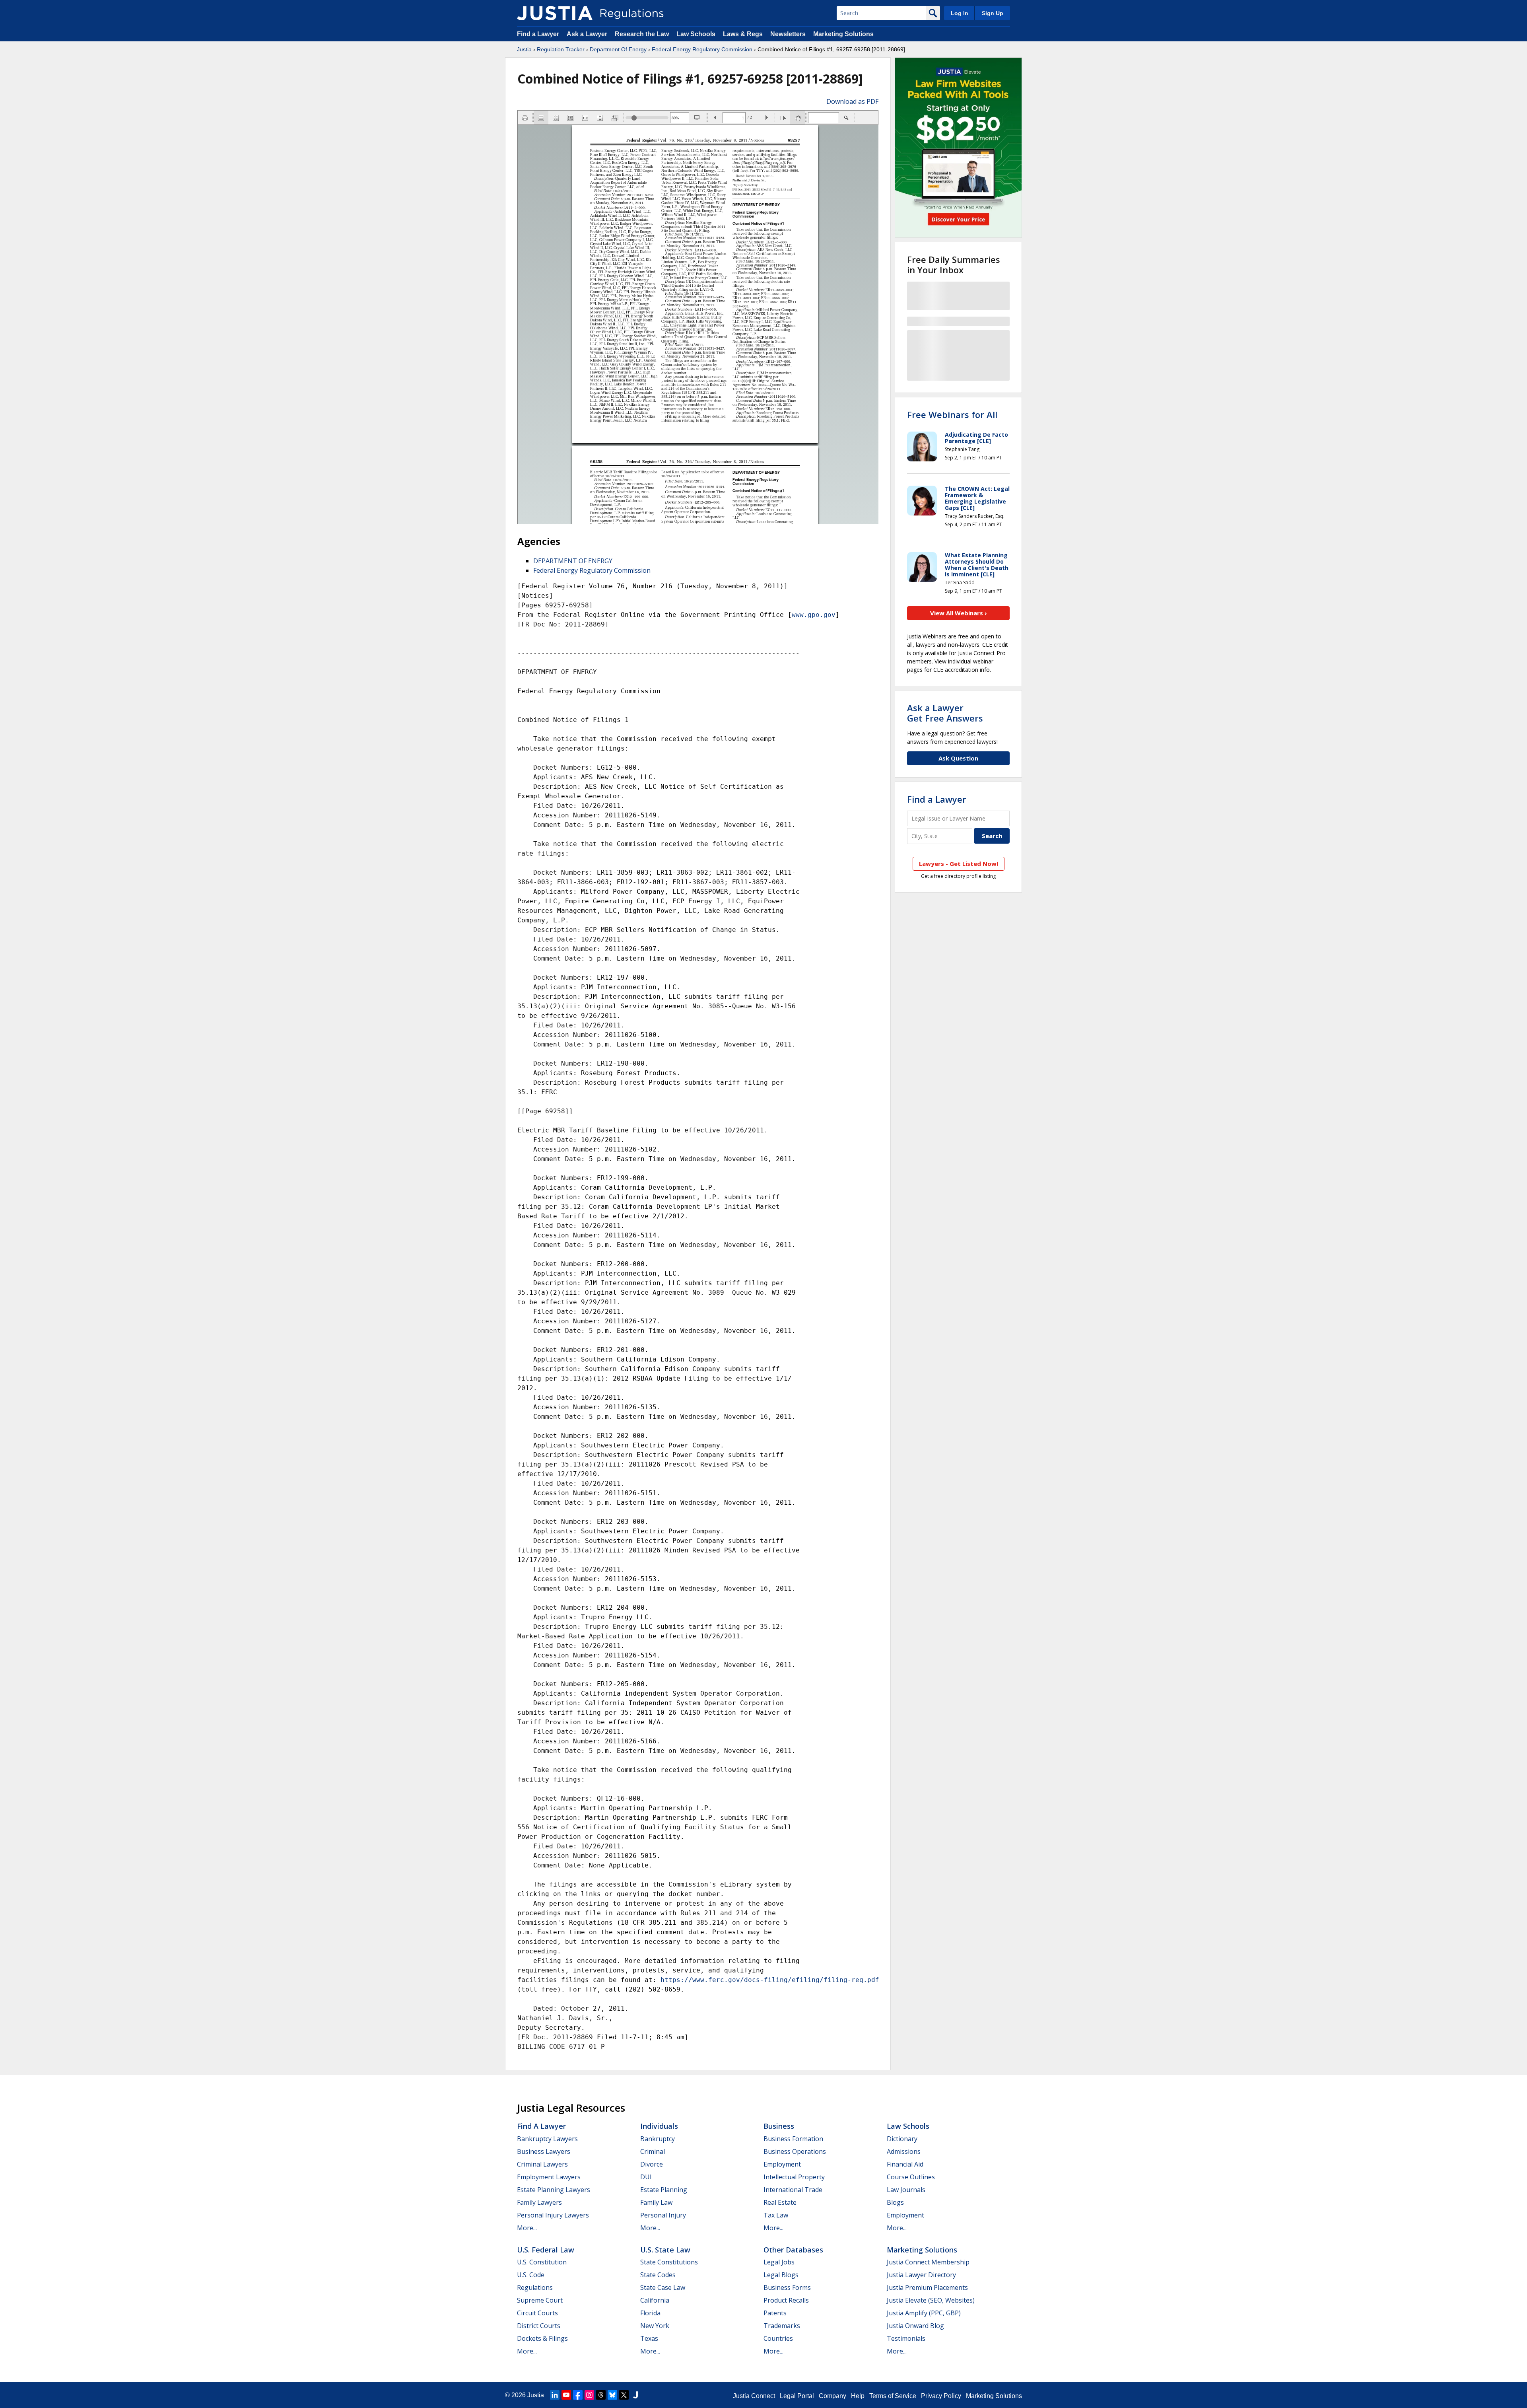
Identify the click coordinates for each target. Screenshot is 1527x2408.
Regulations (535, 2287)
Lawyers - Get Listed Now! (959, 864)
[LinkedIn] (555, 2395)
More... (527, 2228)
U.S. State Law (665, 2250)
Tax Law (776, 2215)
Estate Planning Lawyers (554, 2190)
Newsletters (788, 34)
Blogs (895, 2202)
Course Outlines (911, 2177)
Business (779, 2126)
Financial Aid (905, 2164)
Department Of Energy (618, 49)
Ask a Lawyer (588, 34)
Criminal (653, 2151)
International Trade (793, 2190)
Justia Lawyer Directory (921, 2275)
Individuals (659, 2126)
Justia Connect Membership (928, 2262)
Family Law (656, 2202)
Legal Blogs (781, 2275)
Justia (524, 49)
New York (655, 2326)
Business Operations (795, 2151)
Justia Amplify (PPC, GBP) (924, 2313)
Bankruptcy (658, 2139)
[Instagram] (589, 2395)
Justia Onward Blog (915, 2326)
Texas (649, 2338)
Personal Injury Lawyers (553, 2215)
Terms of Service (893, 2396)
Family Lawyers (539, 2202)
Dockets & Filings (542, 2338)
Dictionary (902, 2139)
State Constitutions (669, 2262)
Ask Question (958, 758)
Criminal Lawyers (542, 2164)
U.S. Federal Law (546, 2250)
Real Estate (780, 2202)
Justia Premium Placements (927, 2287)
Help (858, 2396)
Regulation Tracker (561, 49)
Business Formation (793, 2139)
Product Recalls (786, 2300)
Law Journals (906, 2190)
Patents (775, 2313)
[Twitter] (624, 2395)
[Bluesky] (612, 2395)
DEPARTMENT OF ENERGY (573, 561)
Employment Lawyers (549, 2177)
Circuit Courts (537, 2313)
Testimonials (906, 2338)
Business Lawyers (544, 2151)
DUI (646, 2177)
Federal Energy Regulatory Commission (702, 49)
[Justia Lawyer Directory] (635, 2395)
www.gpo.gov (814, 615)
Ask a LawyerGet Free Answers (945, 713)
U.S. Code (531, 2275)
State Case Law (663, 2287)
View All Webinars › (959, 613)
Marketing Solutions (843, 34)
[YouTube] (566, 2395)
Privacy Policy (941, 2396)
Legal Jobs (779, 2262)
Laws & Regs (743, 34)
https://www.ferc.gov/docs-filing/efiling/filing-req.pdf (770, 1980)
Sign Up (993, 13)
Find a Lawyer (538, 34)
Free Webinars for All (952, 414)
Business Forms (787, 2287)
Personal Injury (663, 2215)
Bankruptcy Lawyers (547, 2139)
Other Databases (793, 2250)
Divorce (652, 2164)
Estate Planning (664, 2190)
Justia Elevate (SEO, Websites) (931, 2300)
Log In (960, 13)
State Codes (658, 2275)
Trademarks (782, 2326)
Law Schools (696, 34)
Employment (782, 2164)
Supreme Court (540, 2300)
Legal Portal (797, 2396)
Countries (778, 2338)
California (655, 2300)
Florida (650, 2313)
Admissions (904, 2151)
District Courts (539, 2326)
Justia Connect (754, 2396)
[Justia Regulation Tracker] (555, 13)
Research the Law (642, 34)
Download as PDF (852, 101)
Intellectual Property (794, 2177)
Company (832, 2396)
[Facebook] (578, 2395)
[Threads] (601, 2395)
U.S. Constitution (542, 2262)
